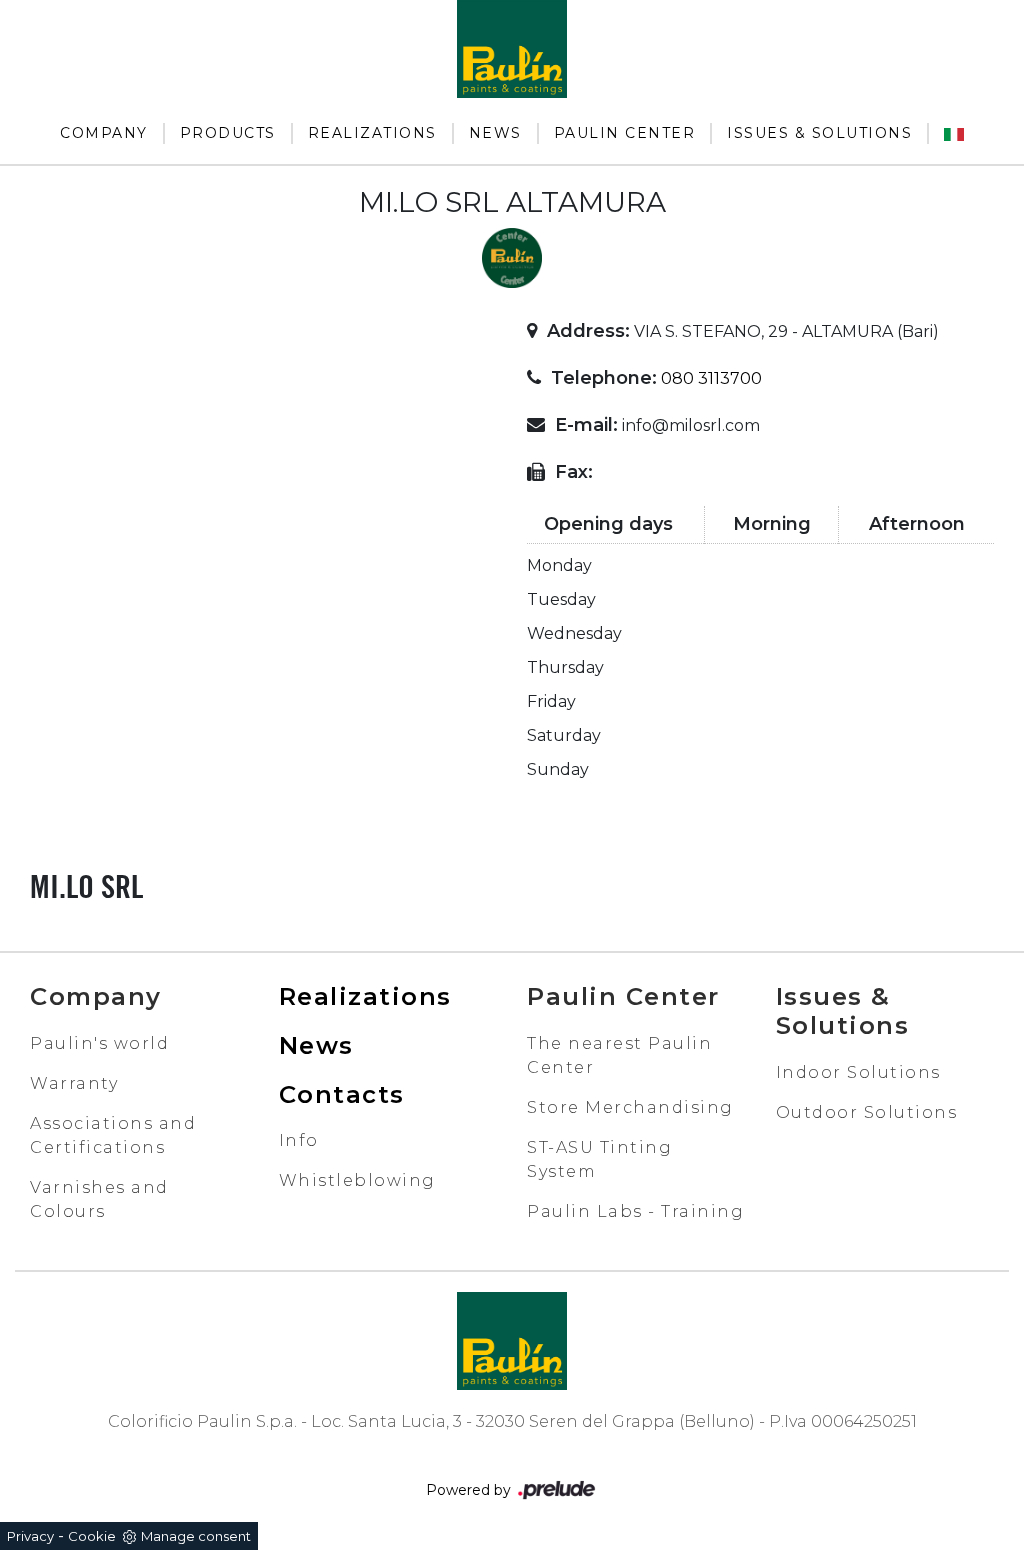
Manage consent (196, 1536)
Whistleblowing (357, 1180)
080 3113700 (711, 378)
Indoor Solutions (858, 1072)
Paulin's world (99, 1043)
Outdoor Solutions (867, 1112)
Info (299, 1140)
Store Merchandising (630, 1107)
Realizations (372, 133)
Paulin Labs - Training (635, 1211)
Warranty (74, 1083)
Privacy (30, 1536)
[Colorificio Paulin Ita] (954, 133)
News (495, 133)
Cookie (92, 1536)
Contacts (342, 1094)
